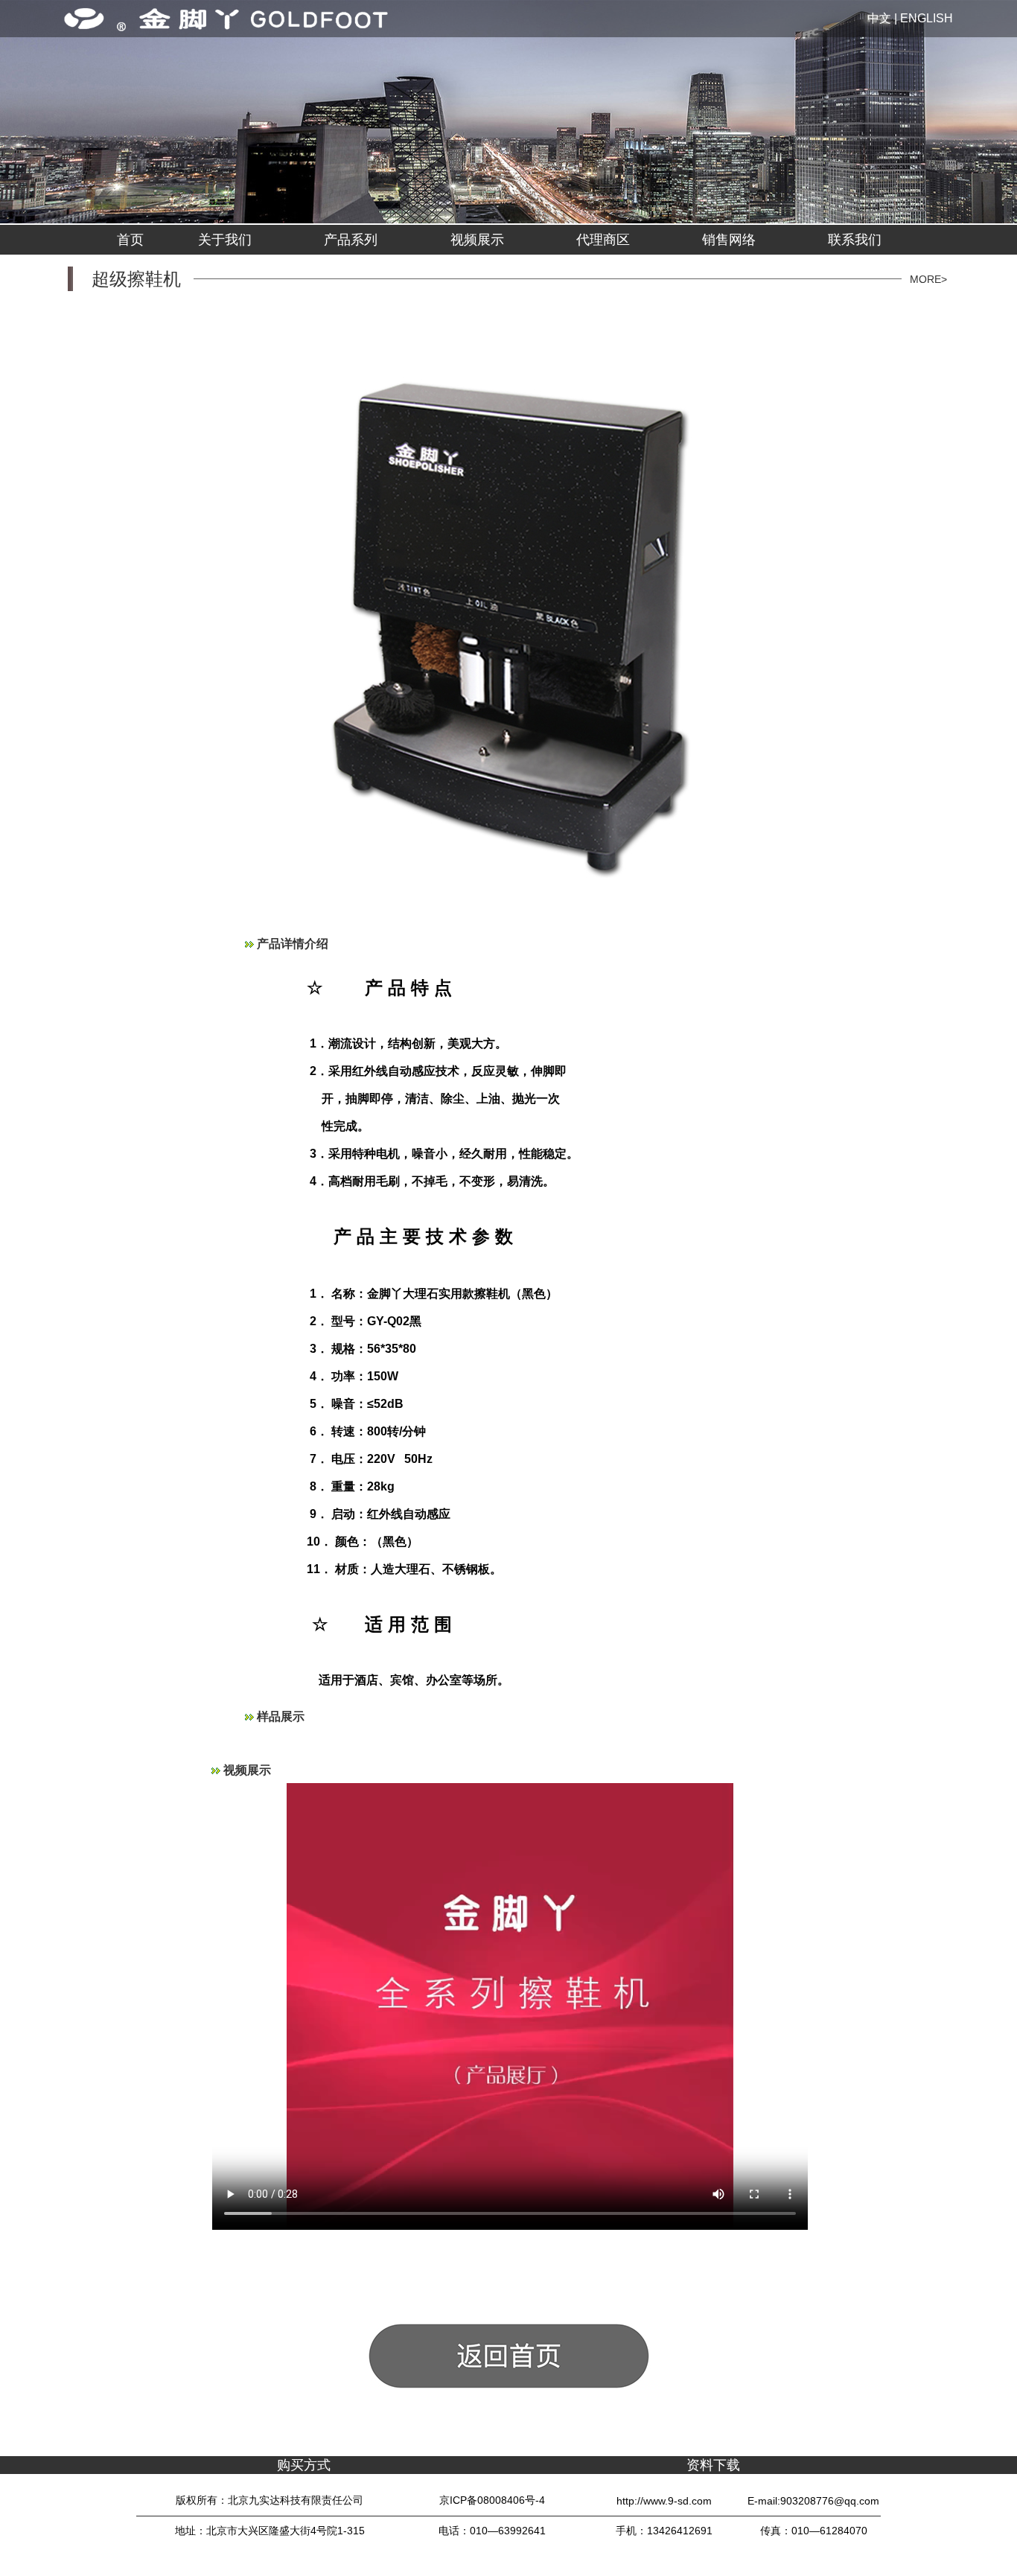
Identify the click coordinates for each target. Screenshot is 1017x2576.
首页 (130, 240)
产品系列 (351, 240)
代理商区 (603, 240)
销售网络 (729, 240)
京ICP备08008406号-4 (492, 2500)
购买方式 (304, 2465)
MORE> (928, 279)
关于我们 (225, 240)
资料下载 (713, 2465)
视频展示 (477, 240)
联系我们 (855, 240)
